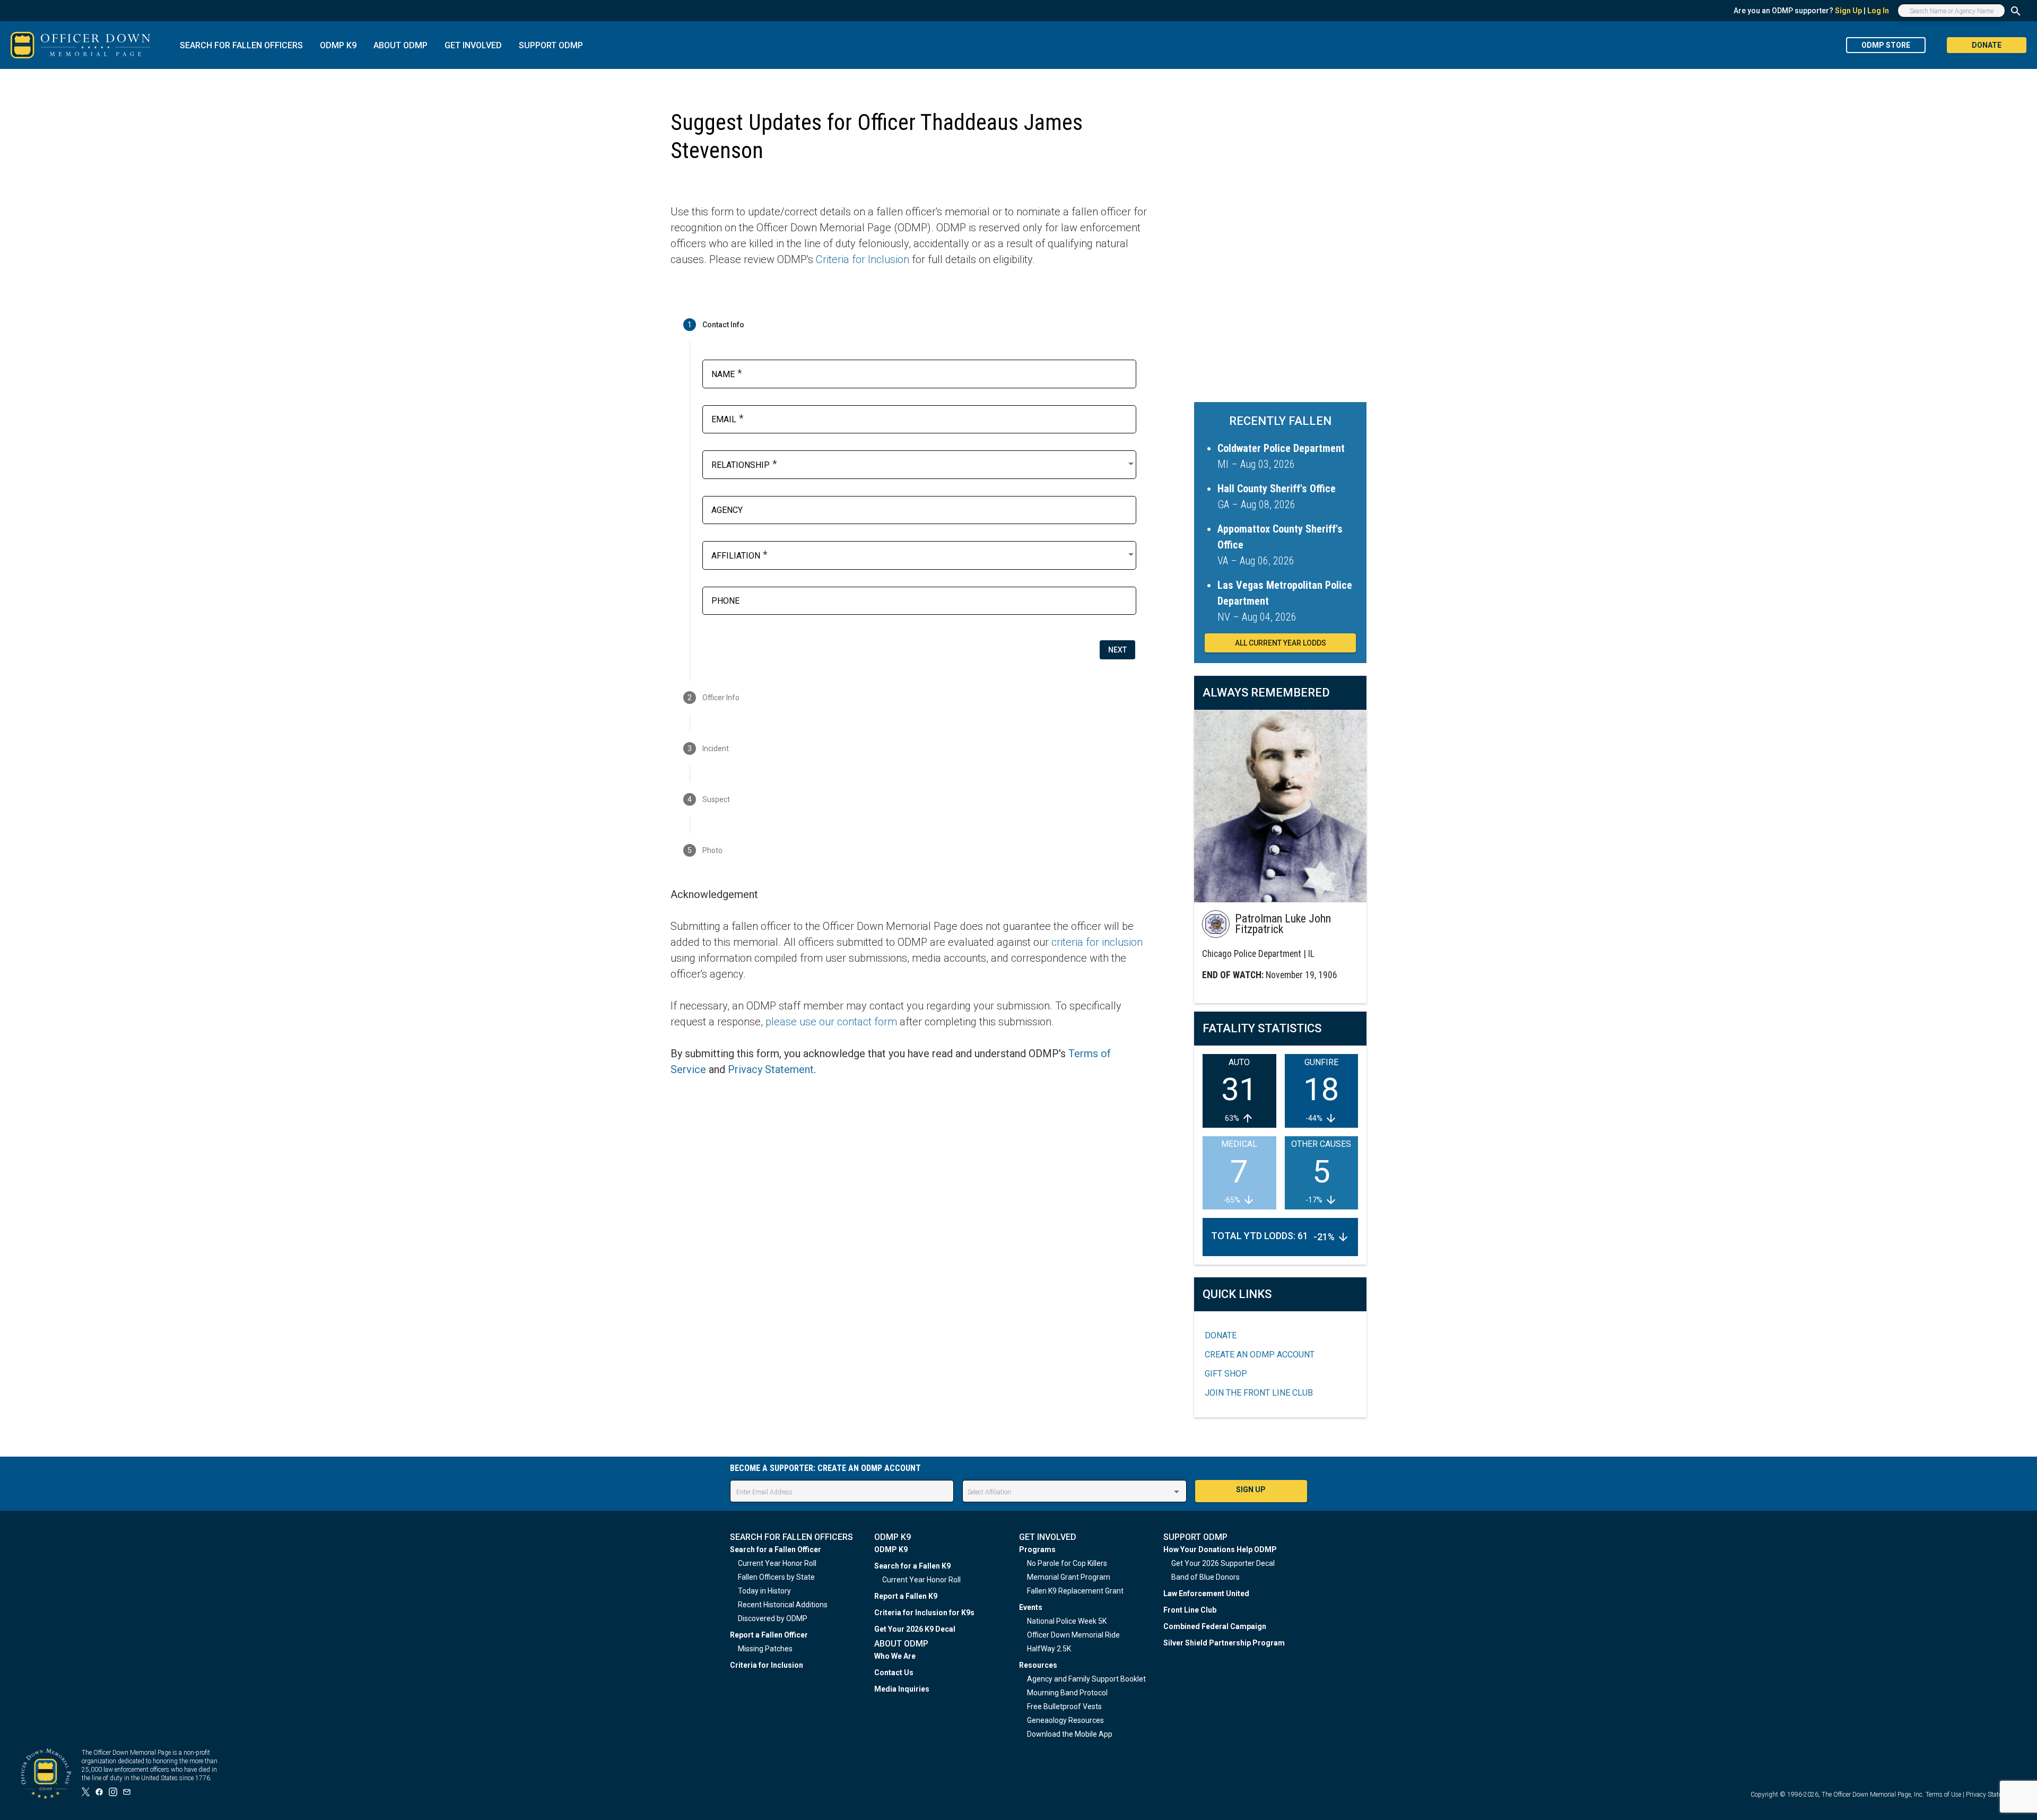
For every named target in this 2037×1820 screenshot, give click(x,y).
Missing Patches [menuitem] (765, 1649)
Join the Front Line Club (1259, 1393)
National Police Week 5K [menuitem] (1067, 1621)
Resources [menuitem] (1038, 1665)
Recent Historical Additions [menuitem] (783, 1605)
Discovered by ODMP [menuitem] (773, 1618)
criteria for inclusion (1097, 942)
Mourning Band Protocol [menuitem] (1067, 1693)
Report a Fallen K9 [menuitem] (906, 1596)
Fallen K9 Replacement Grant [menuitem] (1075, 1591)
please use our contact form (831, 1022)
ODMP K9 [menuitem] (891, 1549)
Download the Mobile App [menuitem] (1070, 1734)
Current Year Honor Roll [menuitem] (777, 1563)
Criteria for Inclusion (863, 259)
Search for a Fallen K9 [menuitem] (912, 1566)
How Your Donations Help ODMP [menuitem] (1220, 1549)
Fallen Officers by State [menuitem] (776, 1577)
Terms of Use (1943, 1795)
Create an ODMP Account (1260, 1355)
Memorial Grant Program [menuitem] (1069, 1577)
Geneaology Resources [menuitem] (1065, 1720)
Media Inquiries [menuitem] (902, 1689)
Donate (1221, 1335)
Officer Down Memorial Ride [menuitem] (1073, 1635)
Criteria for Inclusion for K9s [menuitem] (924, 1613)
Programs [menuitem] (1037, 1549)
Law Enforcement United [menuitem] (1206, 1593)
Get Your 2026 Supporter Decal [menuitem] (1223, 1563)
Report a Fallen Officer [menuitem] (769, 1635)
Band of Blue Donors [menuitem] (1205, 1577)
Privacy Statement (771, 1069)
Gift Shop (1226, 1374)
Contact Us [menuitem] (894, 1673)
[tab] (909, 325)
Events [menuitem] (1031, 1607)
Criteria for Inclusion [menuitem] (767, 1665)
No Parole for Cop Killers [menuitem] (1067, 1563)
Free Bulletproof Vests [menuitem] (1064, 1706)
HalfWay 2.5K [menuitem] (1049, 1649)
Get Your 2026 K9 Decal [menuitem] (915, 1629)
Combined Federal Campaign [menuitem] (1215, 1626)
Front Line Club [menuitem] (1190, 1610)
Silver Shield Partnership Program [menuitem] (1224, 1643)
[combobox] (924, 464)
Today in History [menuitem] (764, 1591)
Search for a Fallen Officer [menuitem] (776, 1549)
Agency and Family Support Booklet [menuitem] (1086, 1679)
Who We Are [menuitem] (895, 1656)
